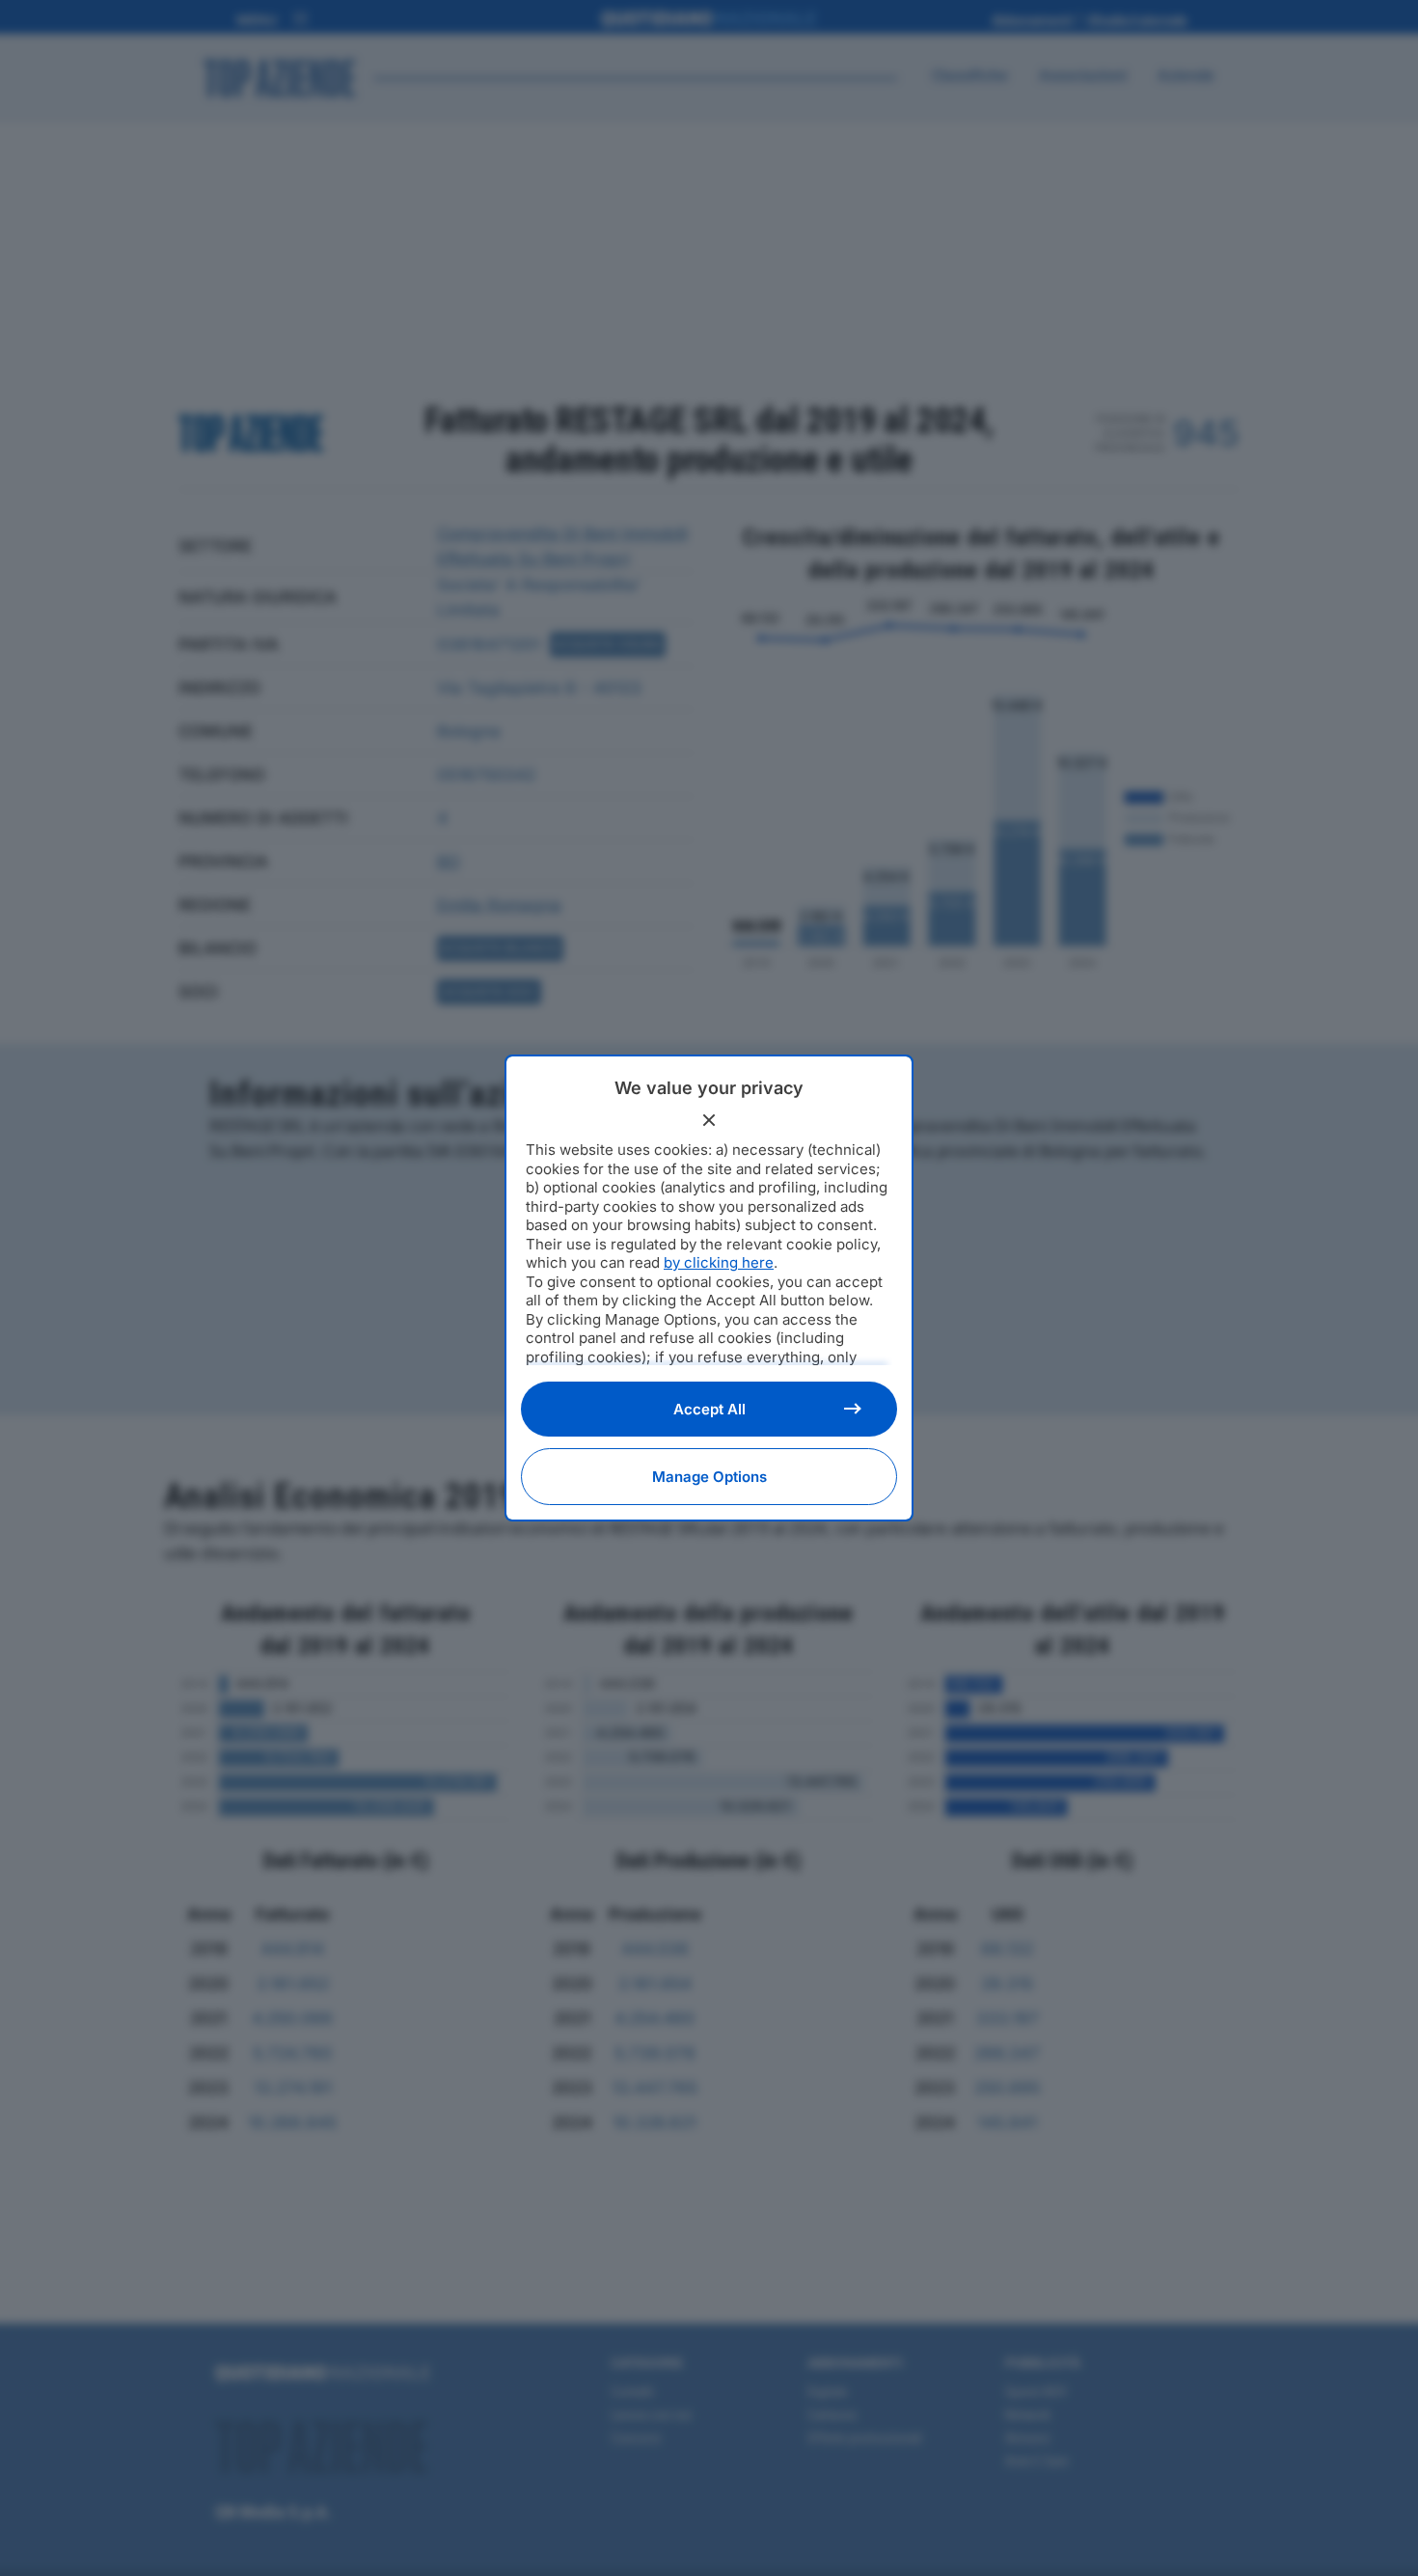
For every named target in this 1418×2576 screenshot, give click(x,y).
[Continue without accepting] (709, 1120)
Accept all (709, 1409)
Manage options (709, 1477)
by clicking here (719, 1262)
